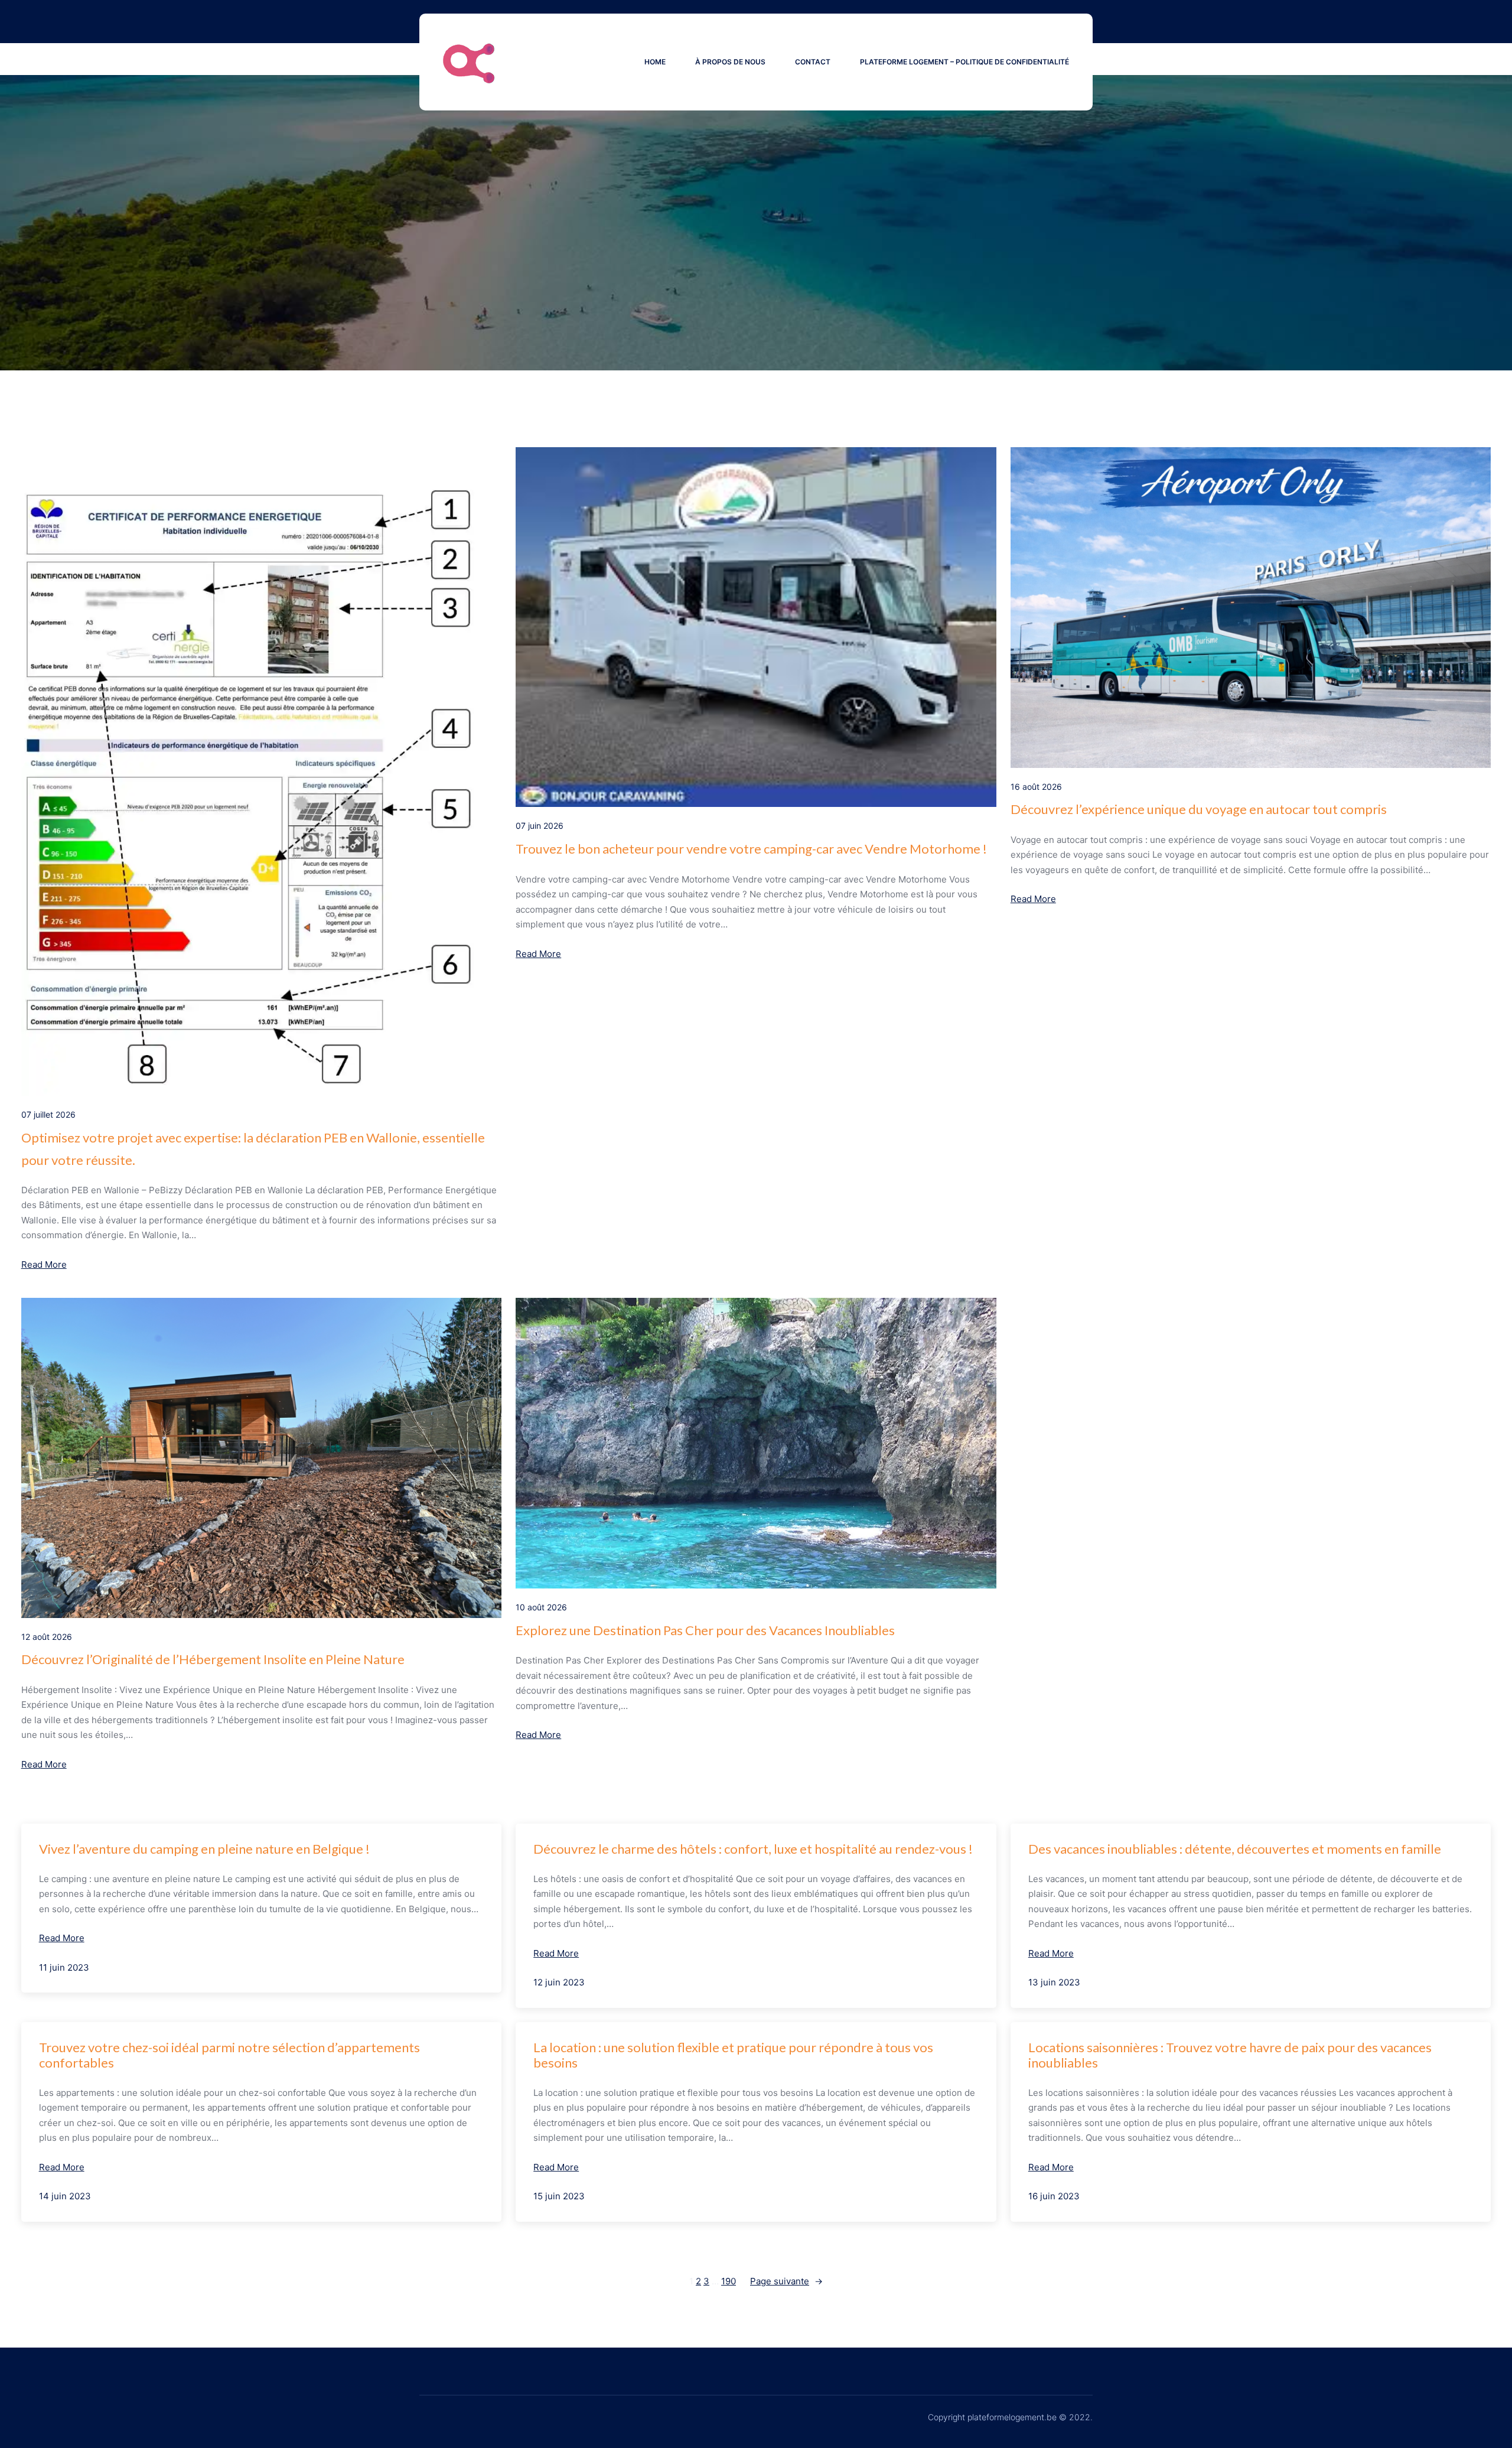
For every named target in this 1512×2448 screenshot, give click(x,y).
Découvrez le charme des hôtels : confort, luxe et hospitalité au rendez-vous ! (753, 1849)
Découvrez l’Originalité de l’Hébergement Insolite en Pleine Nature (213, 1659)
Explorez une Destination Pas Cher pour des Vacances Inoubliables (705, 1630)
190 (729, 2281)
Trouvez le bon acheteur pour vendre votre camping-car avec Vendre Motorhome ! (751, 849)
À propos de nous (730, 62)
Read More (44, 1264)
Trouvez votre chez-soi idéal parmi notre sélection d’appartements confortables (229, 2055)
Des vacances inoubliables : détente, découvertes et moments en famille (1235, 1849)
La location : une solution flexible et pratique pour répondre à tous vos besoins (733, 2055)
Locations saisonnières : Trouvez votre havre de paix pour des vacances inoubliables (1230, 2055)
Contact (813, 62)
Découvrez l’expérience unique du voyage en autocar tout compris (1199, 809)
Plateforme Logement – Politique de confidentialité (964, 62)
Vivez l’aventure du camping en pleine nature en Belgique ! (204, 1849)
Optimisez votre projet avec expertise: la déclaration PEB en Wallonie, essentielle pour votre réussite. (253, 1148)
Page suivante (786, 2281)
